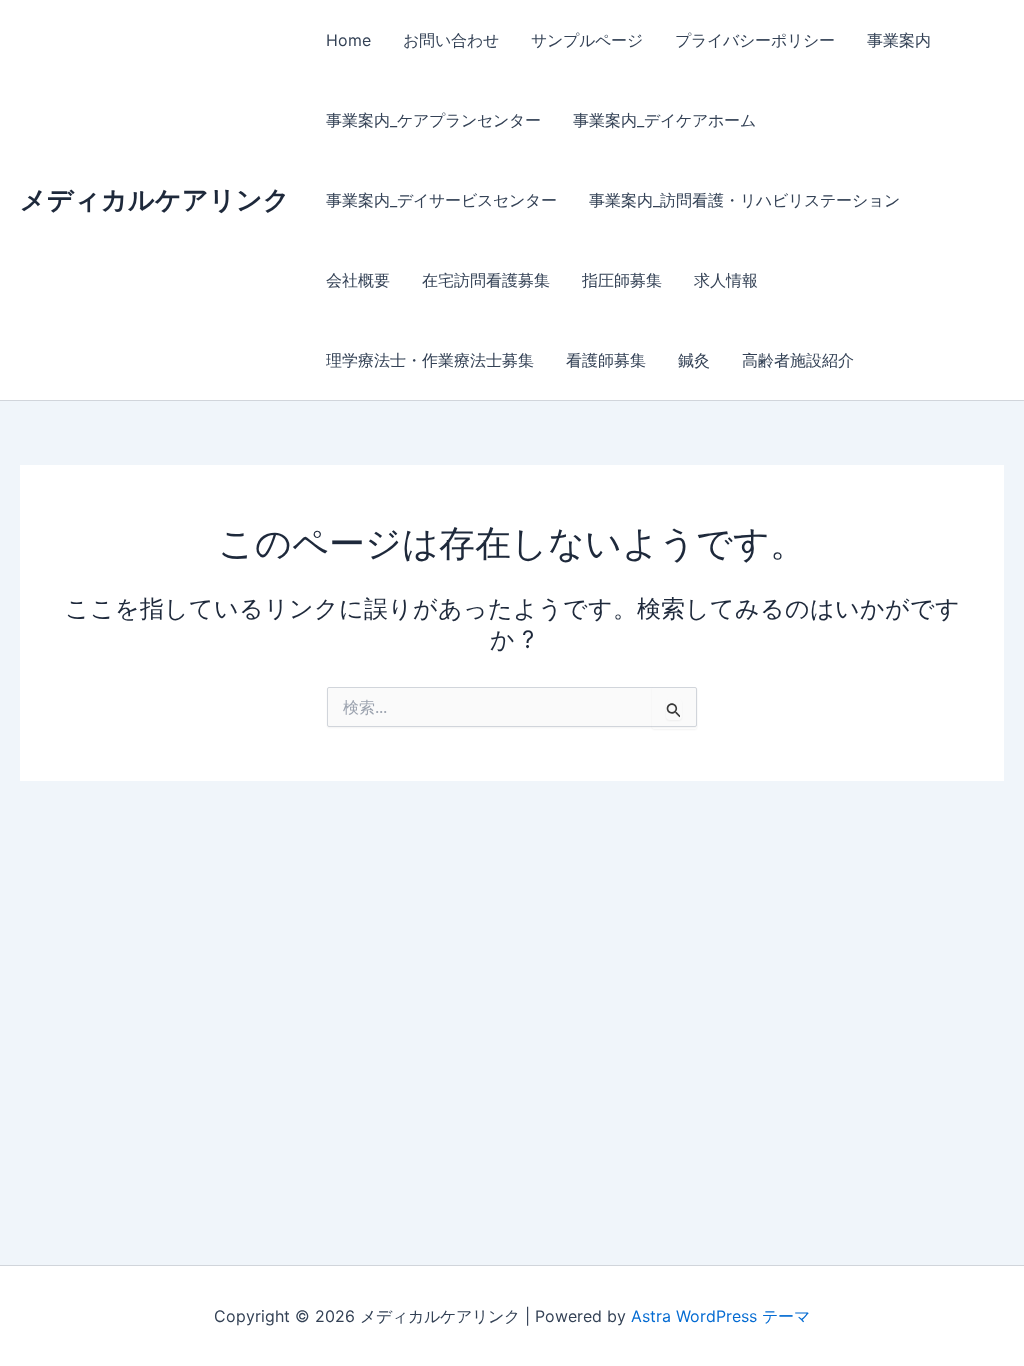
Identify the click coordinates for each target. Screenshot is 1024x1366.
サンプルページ (587, 40)
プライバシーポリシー (755, 40)
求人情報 (726, 280)
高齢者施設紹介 (798, 360)
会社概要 (358, 280)
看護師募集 (606, 360)
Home (348, 40)
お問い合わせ (451, 40)
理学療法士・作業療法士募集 (430, 360)
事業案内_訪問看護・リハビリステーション (744, 200)
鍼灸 (694, 360)
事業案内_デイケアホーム (664, 120)
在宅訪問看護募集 (486, 280)
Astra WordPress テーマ (720, 1316)
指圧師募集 (622, 280)
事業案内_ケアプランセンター (433, 120)
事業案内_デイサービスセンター (441, 200)
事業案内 (899, 40)
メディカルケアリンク (155, 199)
